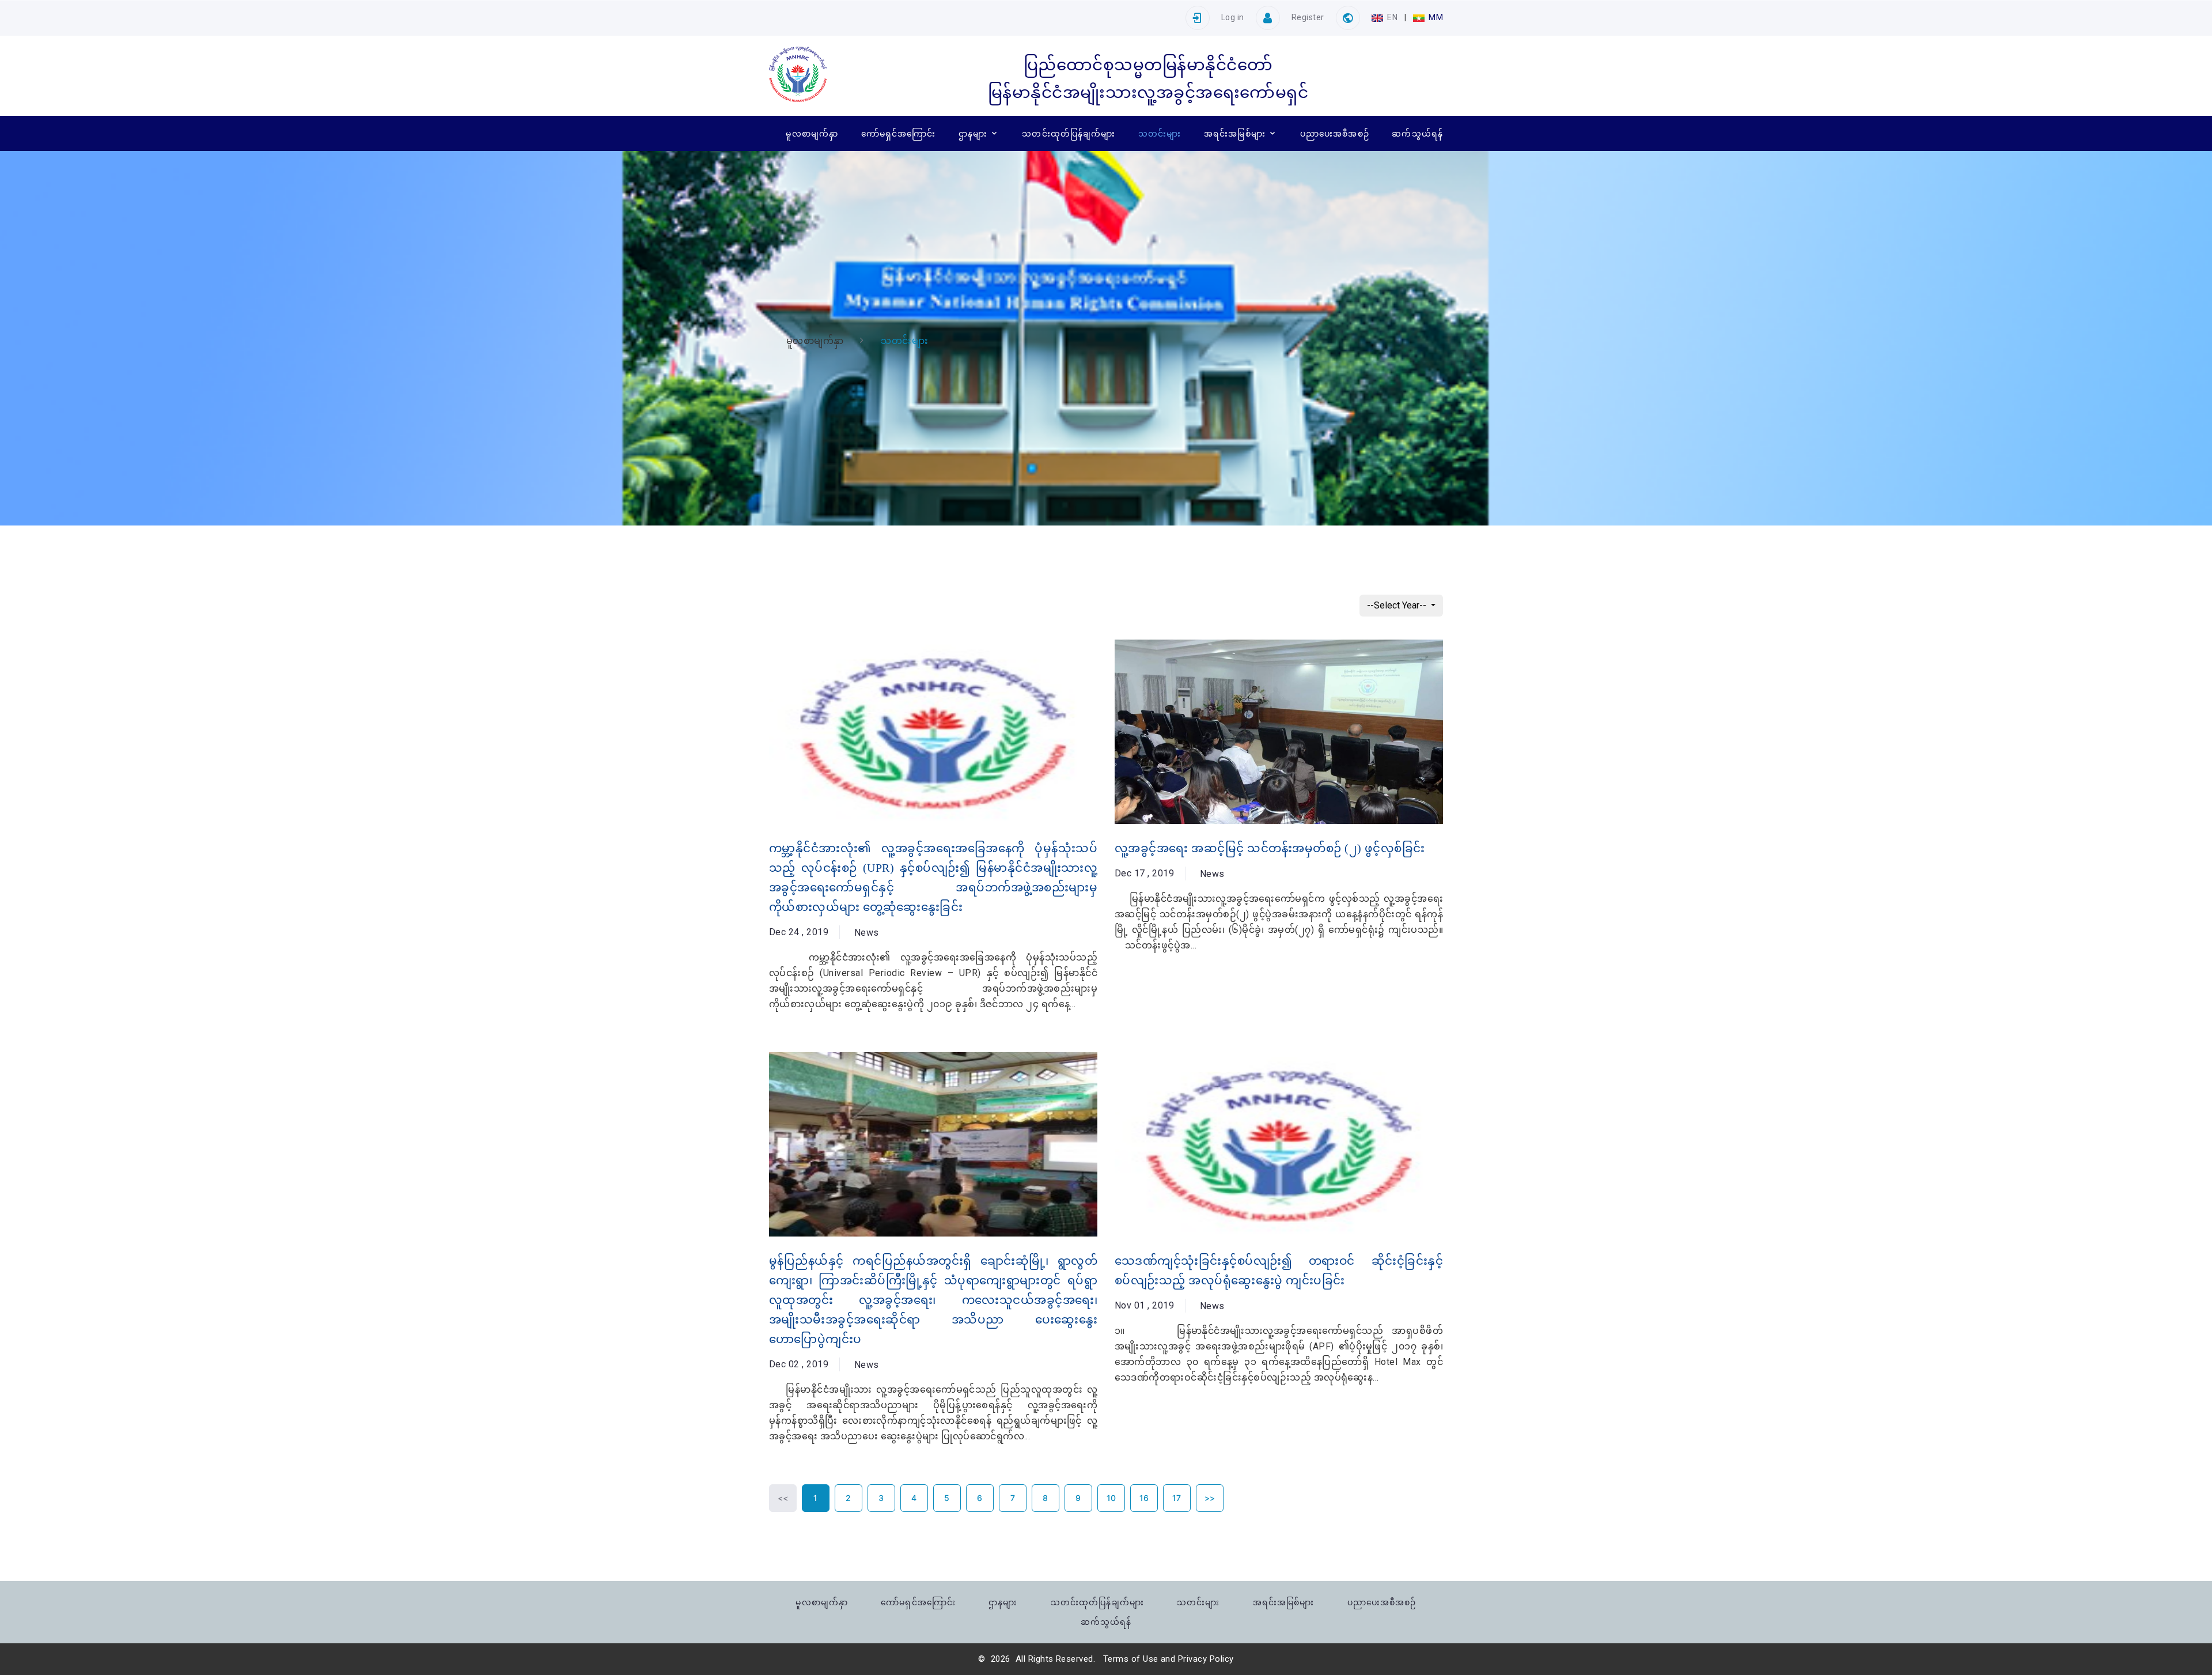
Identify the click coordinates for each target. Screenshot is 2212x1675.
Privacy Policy (1206, 1659)
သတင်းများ (1160, 133)
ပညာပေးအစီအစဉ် (1335, 133)
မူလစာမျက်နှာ (812, 133)
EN (1393, 17)
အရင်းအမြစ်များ (1235, 133)
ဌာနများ (973, 133)
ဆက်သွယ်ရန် (1417, 133)
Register (1308, 17)
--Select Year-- (1398, 605)
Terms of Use (1131, 1659)
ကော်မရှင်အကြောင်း (899, 133)
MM (1435, 17)
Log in (1233, 17)
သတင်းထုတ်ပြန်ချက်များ (1069, 133)
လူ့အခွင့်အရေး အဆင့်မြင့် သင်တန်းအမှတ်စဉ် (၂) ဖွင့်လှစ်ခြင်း (1270, 848)
